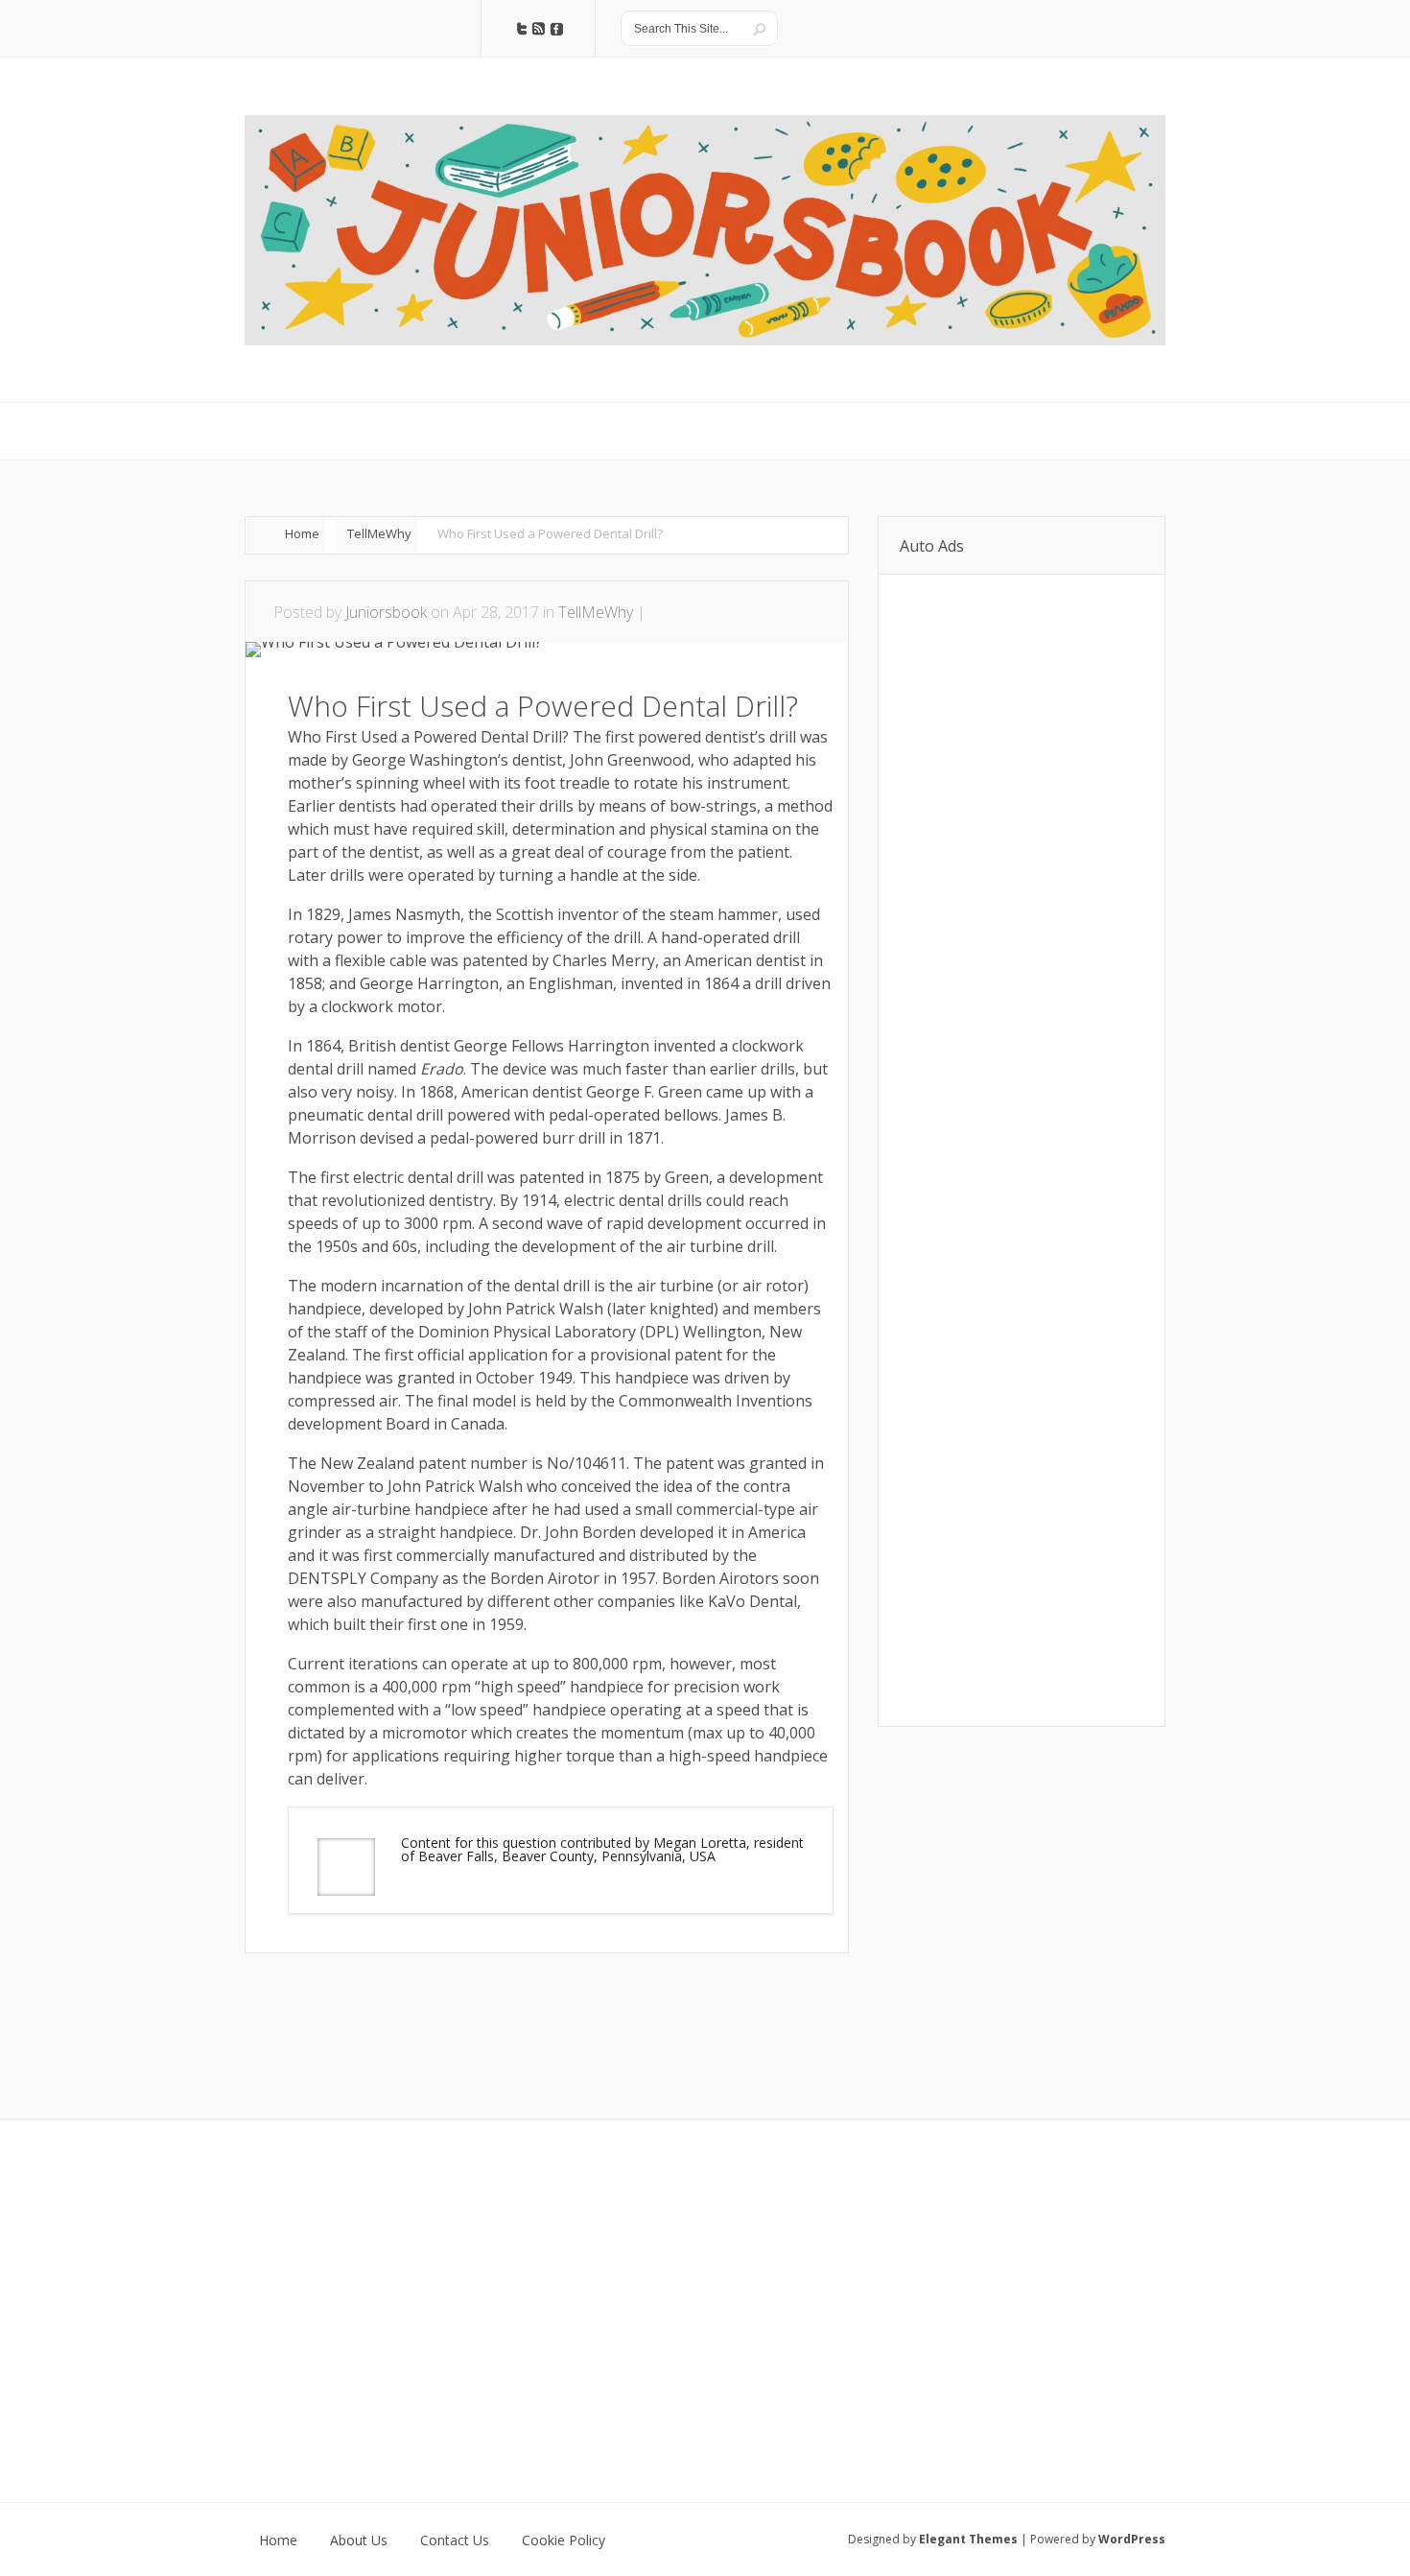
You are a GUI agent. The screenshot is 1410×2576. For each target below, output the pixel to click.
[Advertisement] (469, 2011)
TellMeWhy (379, 533)
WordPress (1132, 2539)
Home (302, 533)
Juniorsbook (386, 612)
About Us (359, 2541)
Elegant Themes (968, 2539)
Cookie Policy (564, 2541)
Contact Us (455, 2541)
